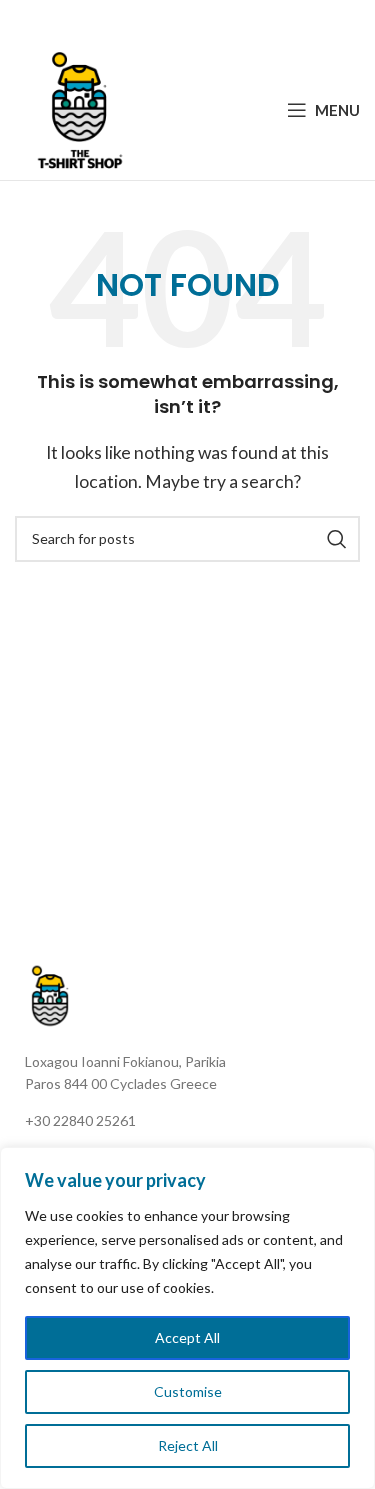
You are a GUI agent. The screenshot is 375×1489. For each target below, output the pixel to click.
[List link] (195, 1121)
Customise (188, 1391)
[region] (187, 1318)
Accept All (187, 1337)
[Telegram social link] (236, 20)
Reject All (188, 1445)
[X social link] (160, 20)
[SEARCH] (337, 539)
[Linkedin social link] (211, 20)
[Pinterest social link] (186, 20)
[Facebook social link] (136, 20)
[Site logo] (80, 107)
